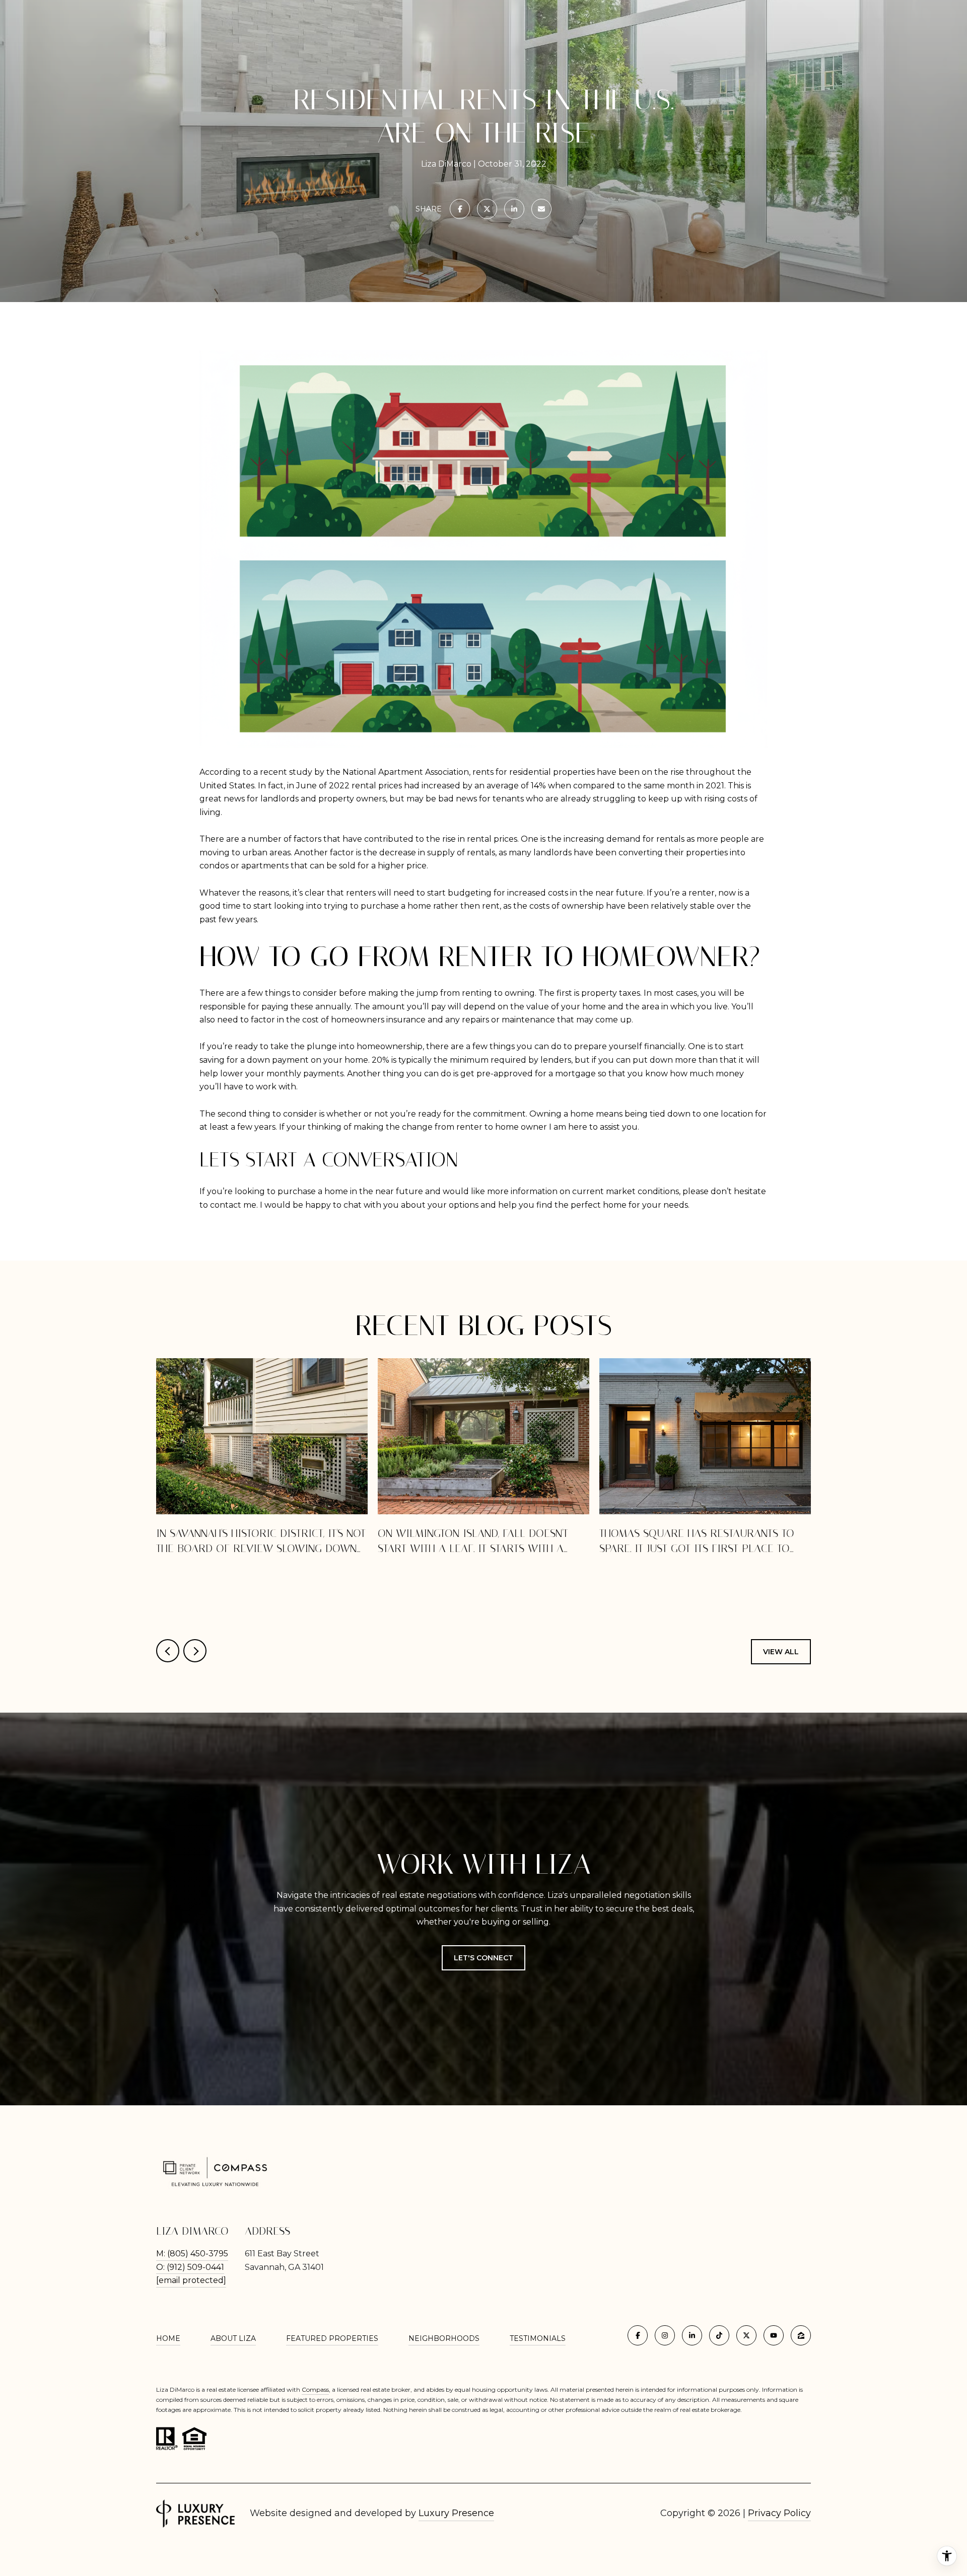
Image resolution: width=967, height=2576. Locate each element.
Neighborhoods (444, 2338)
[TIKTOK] (719, 2335)
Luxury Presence (456, 2513)
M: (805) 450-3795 (192, 2254)
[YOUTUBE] (774, 2335)
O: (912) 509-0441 (190, 2267)
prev (168, 1651)
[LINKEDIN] (692, 2335)
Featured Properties (332, 2338)
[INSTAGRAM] (665, 2335)
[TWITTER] (746, 2335)
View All (781, 1652)
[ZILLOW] (801, 2335)
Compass (315, 2389)
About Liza (233, 2338)
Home (168, 2338)
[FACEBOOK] (638, 2335)
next (195, 1651)
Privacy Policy (779, 2513)
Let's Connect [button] (483, 1958)
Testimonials (538, 2338)
